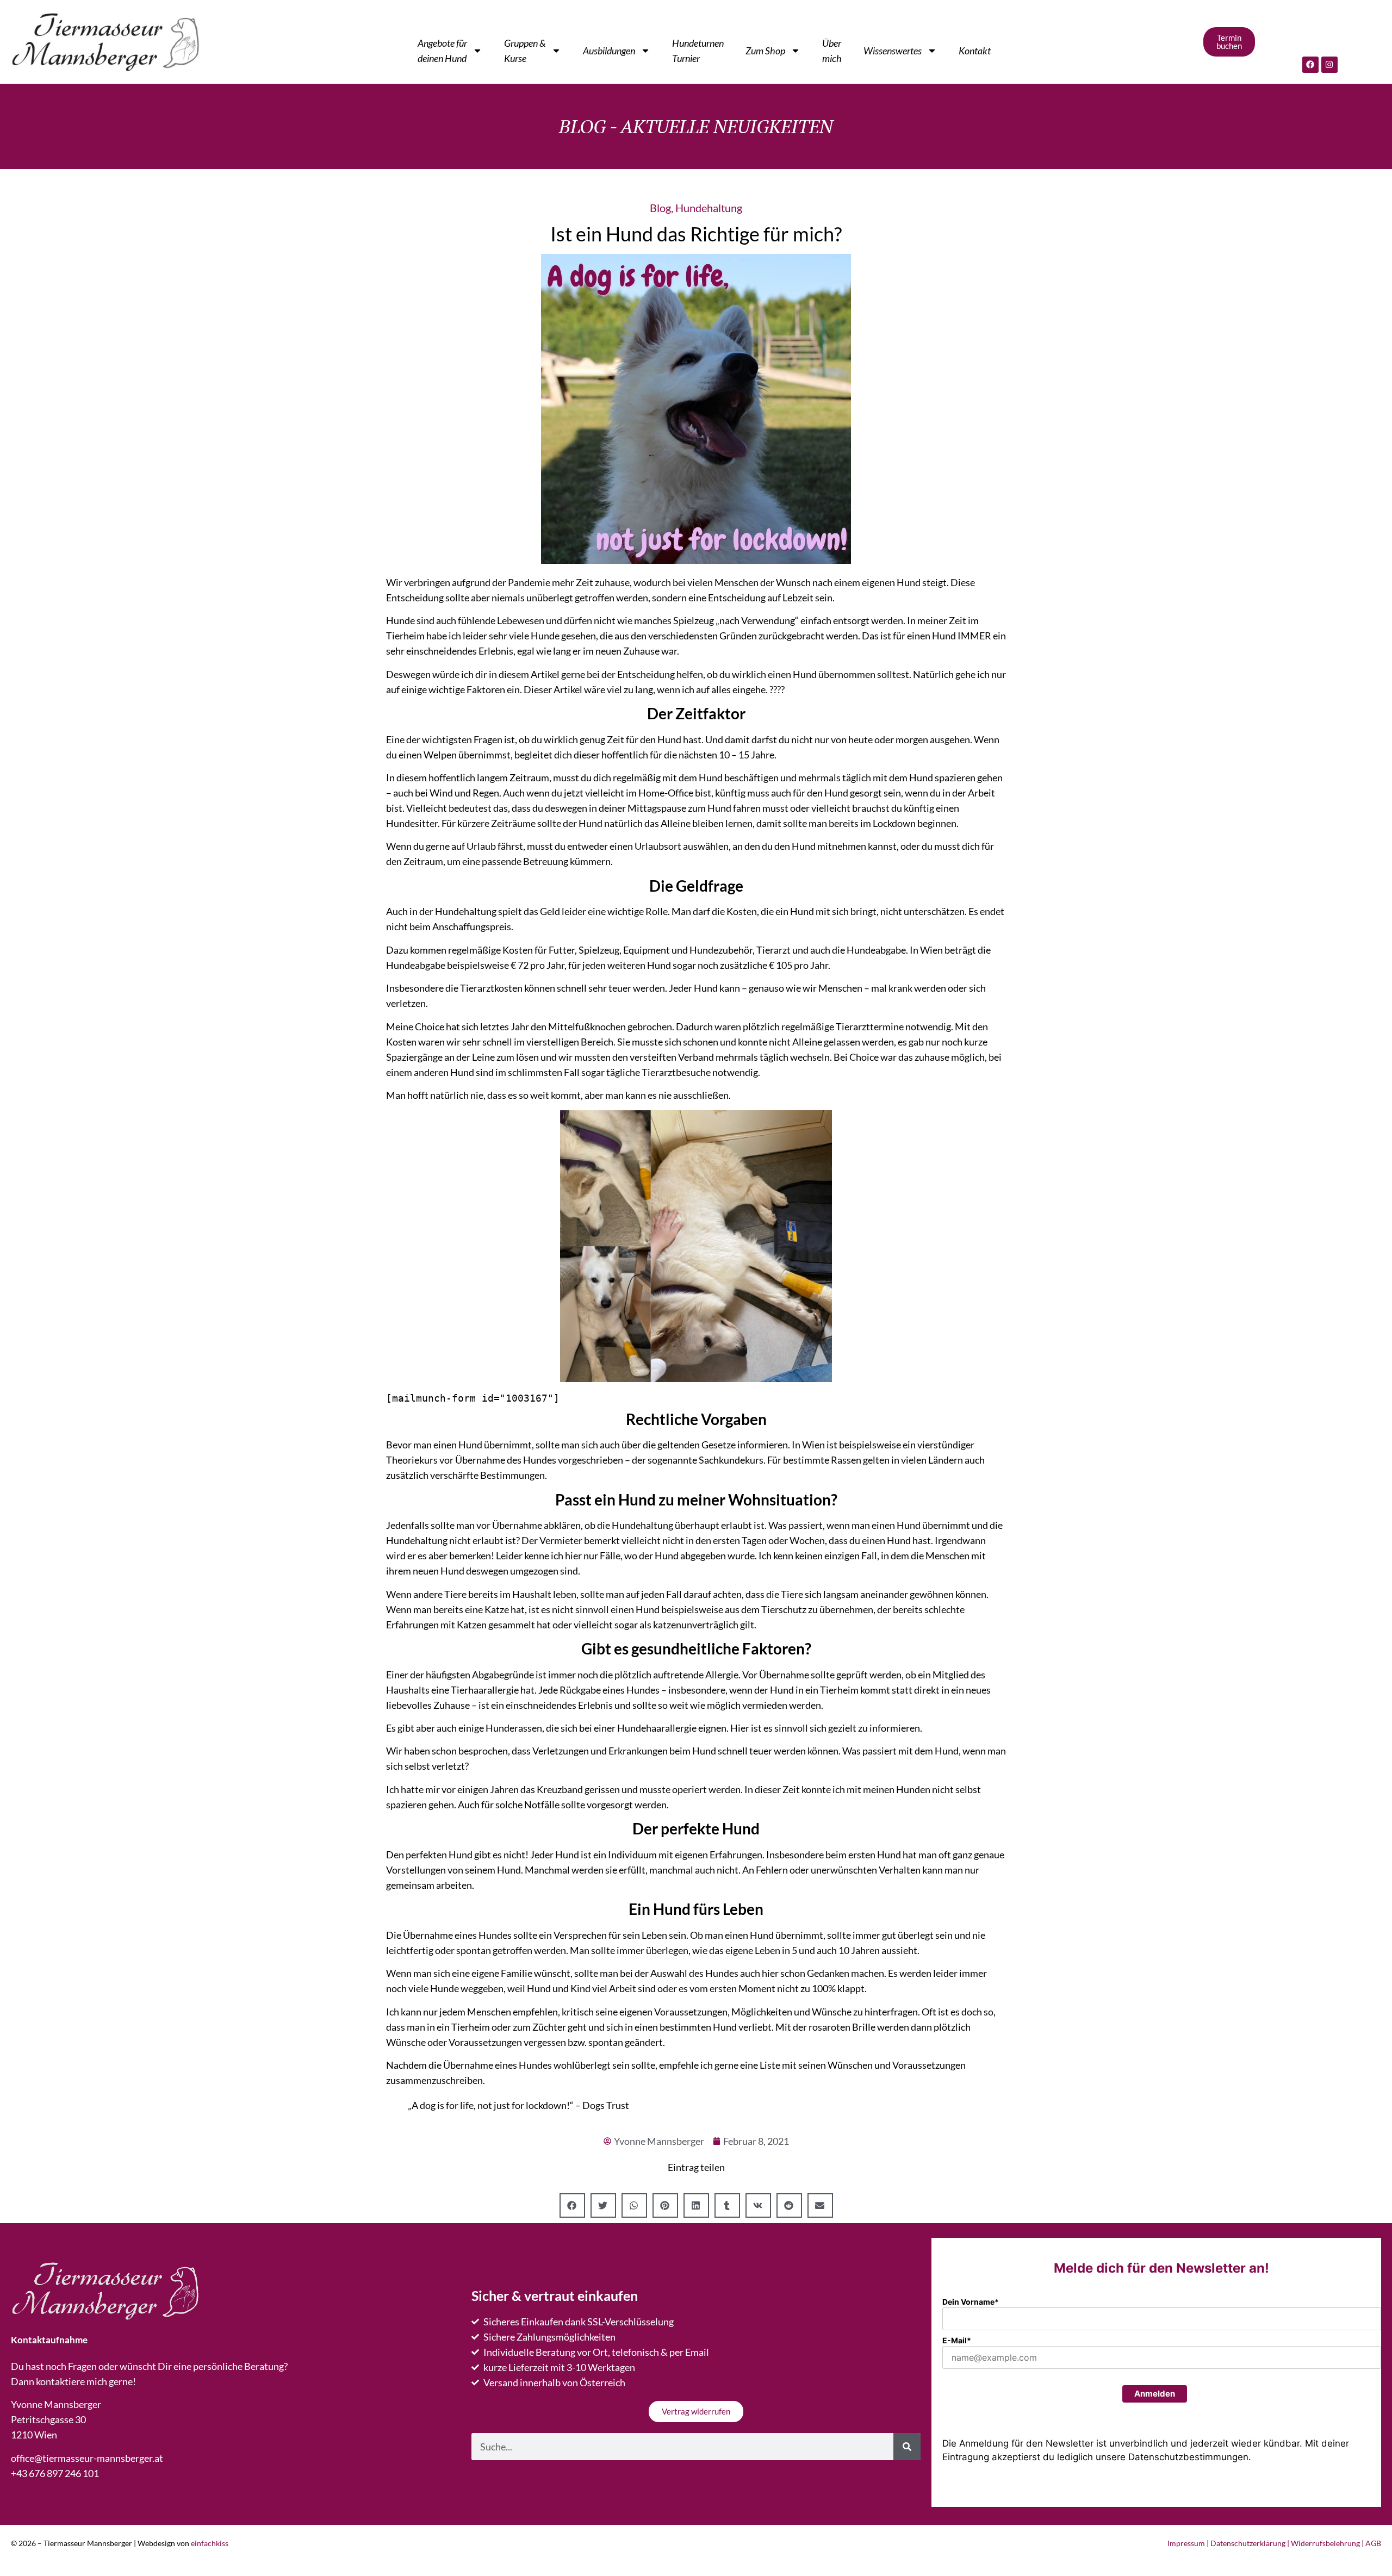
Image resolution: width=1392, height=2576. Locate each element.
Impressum (1186, 2543)
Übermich (832, 51)
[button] (572, 2205)
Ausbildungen (609, 51)
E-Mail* (957, 2340)
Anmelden (1155, 2394)
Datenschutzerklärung (1248, 2543)
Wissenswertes (893, 51)
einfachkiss (210, 2543)
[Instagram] (1329, 65)
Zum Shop (765, 51)
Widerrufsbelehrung (1325, 2543)
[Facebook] (1310, 65)
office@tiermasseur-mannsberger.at (87, 2458)
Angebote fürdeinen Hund (442, 51)
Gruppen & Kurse (525, 51)
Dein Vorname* (971, 2302)
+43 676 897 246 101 (55, 2473)
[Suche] (907, 2447)
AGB (1373, 2543)
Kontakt (975, 51)
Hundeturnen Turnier (698, 51)
